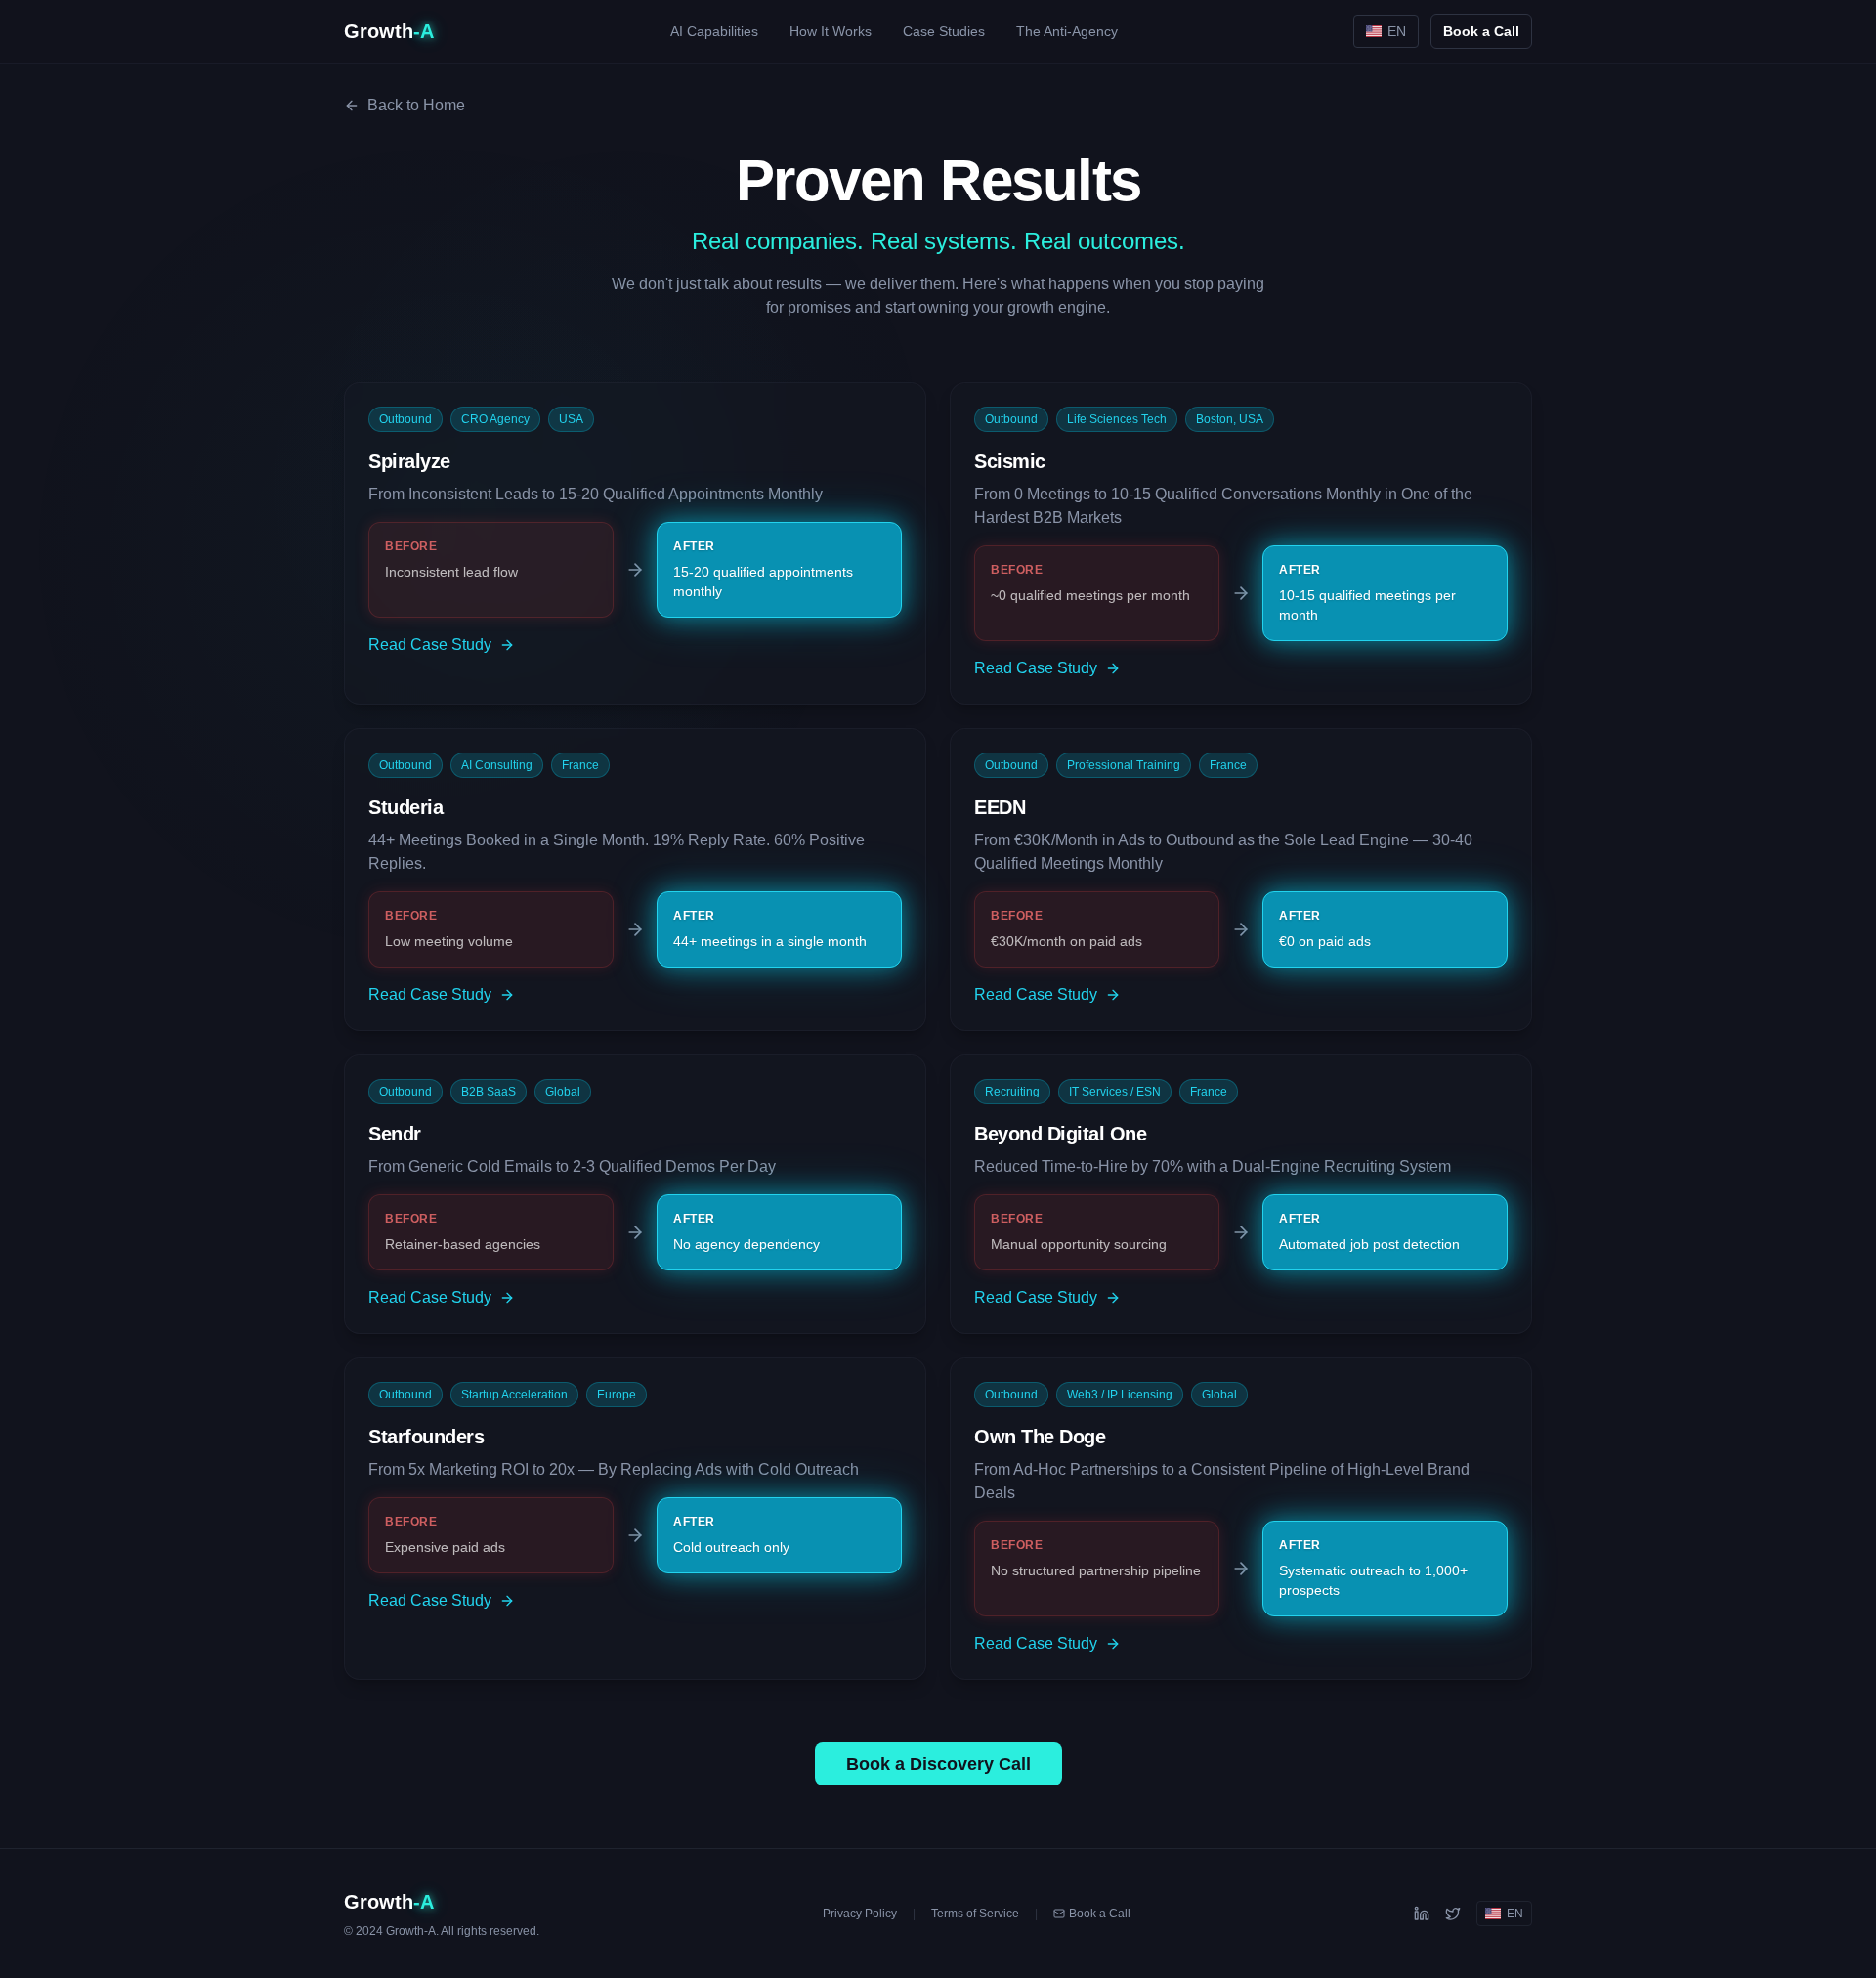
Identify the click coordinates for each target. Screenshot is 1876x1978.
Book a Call (1481, 31)
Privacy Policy (860, 1913)
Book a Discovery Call (938, 1764)
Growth (389, 31)
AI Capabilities (714, 31)
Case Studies (944, 31)
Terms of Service (975, 1913)
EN (1397, 31)
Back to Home (416, 105)
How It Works (831, 31)
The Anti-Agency (1067, 31)
